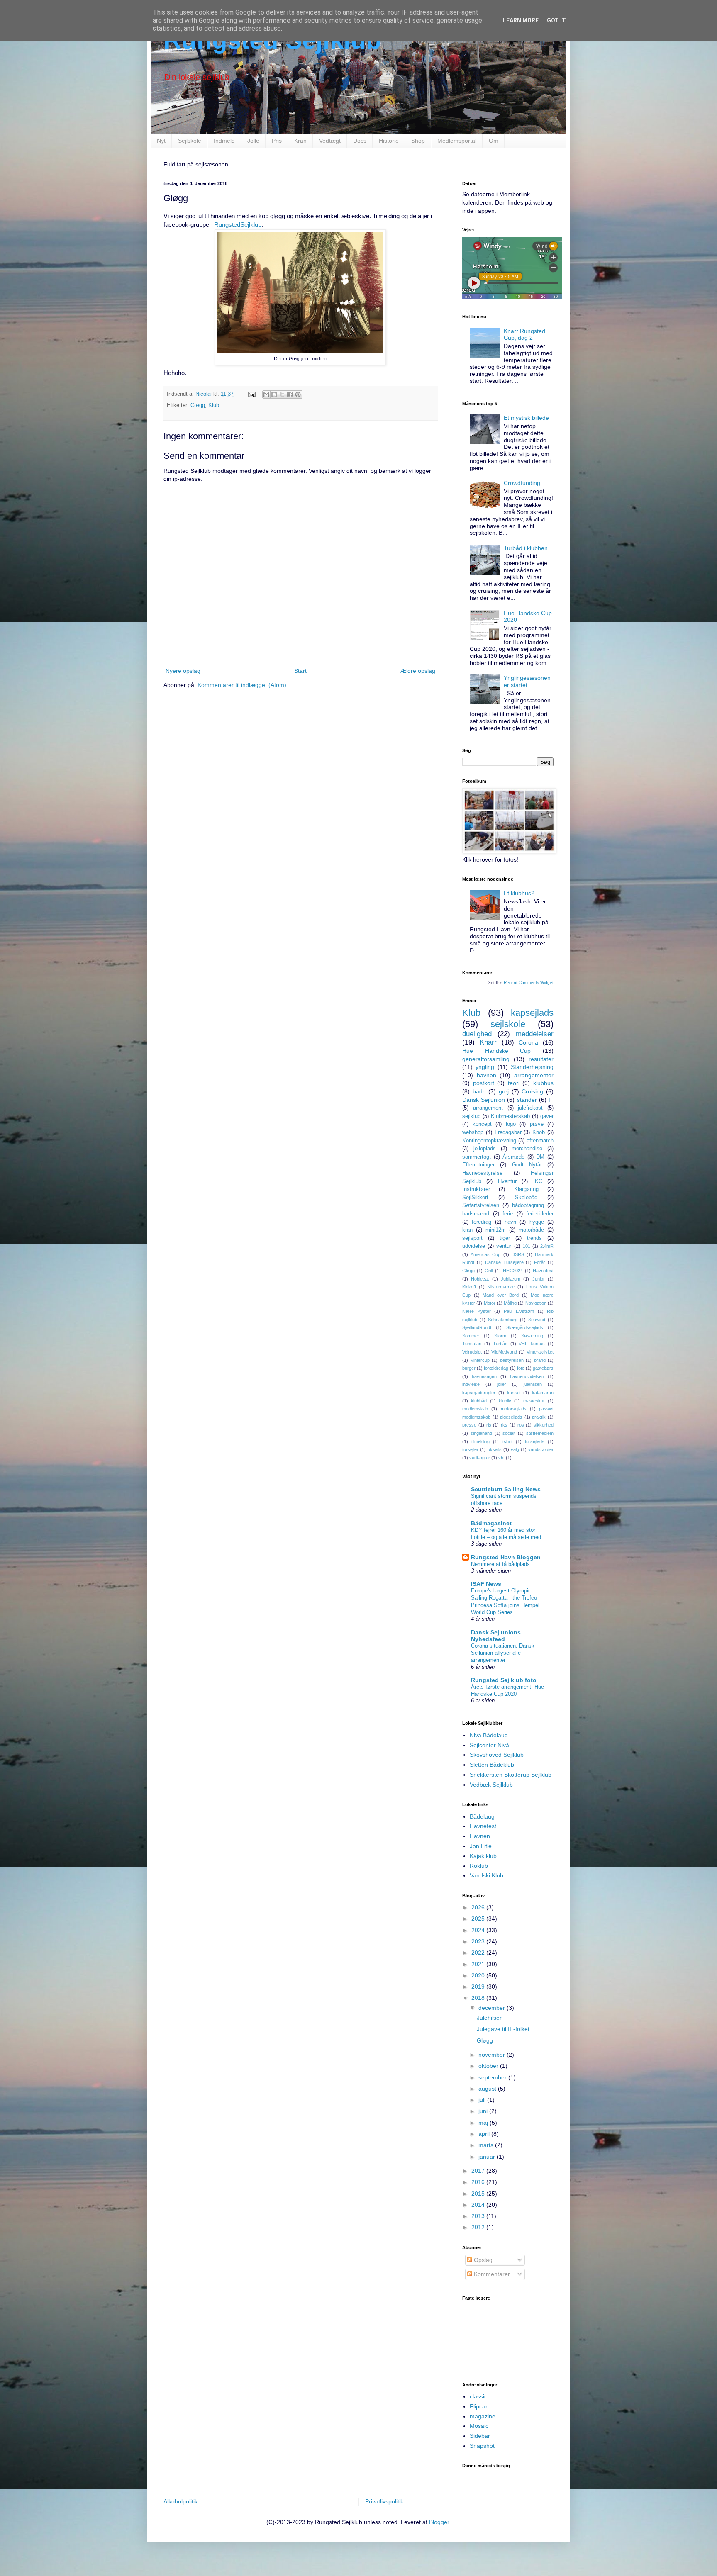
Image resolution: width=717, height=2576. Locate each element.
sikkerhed (544, 1425)
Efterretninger (478, 1165)
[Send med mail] (266, 394)
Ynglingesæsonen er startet (527, 681)
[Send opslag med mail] (251, 394)
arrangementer (534, 1075)
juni (484, 2111)
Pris (277, 141)
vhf (501, 1458)
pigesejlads (511, 1417)
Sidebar (480, 2436)
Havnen (480, 1836)
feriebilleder (540, 1214)
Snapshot (482, 2446)
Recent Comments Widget (529, 982)
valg (515, 1449)
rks (504, 1425)
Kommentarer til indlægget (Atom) (242, 685)
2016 (479, 2182)
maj (484, 2123)
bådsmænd (476, 1214)
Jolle (253, 141)
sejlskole (508, 1024)
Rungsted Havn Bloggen (506, 1557)
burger (469, 1368)
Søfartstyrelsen (481, 1205)
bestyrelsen (512, 1360)
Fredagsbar (508, 1132)
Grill (489, 1271)
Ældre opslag (418, 671)
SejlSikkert (475, 1198)
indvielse (471, 1384)
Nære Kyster (477, 1311)
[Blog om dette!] (274, 394)
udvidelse (474, 1246)
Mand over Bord (501, 1295)
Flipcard (480, 2406)
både (479, 1091)
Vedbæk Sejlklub (491, 1785)
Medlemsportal (457, 141)
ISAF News (486, 1584)
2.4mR (547, 1246)
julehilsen (533, 1384)
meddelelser (535, 1034)
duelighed (477, 1034)
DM (540, 1157)
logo (511, 1124)
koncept (482, 1124)
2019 (479, 1987)
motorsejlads (514, 1409)
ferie (508, 1214)
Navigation (536, 1303)
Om (494, 141)
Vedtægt (330, 141)
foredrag (482, 1222)
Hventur (507, 1181)
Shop (418, 141)
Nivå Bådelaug (489, 1735)
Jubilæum (511, 1279)
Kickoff (469, 1287)
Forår (540, 1262)
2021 (479, 1964)
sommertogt (477, 1157)
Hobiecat (480, 1279)
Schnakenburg (503, 1320)
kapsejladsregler (479, 1393)
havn (510, 1222)
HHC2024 (513, 1271)
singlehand (481, 1433)
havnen (487, 1075)
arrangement (488, 1108)
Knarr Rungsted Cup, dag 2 (524, 335)
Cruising (532, 1091)
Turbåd (500, 1344)
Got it (556, 20)
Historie (389, 141)
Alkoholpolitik (180, 2501)
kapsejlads (532, 1013)
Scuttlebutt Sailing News (506, 1489)
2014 (479, 2205)
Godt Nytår (527, 1165)
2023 (479, 1941)
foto (521, 1368)
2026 (479, 1907)
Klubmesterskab (510, 1116)
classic (478, 2396)
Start (300, 671)
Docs (360, 141)
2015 (479, 2194)
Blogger (439, 2522)
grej (504, 1091)
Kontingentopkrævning (489, 1141)
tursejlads (535, 1441)
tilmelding (480, 1441)
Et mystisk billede (526, 418)
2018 (479, 1998)
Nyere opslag (183, 671)
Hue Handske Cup (496, 1051)
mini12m (496, 1230)
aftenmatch (540, 1141)
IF (551, 1100)
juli (483, 2100)
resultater (541, 1059)
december (493, 2008)
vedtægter (480, 1458)
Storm (500, 1336)
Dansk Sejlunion (484, 1100)
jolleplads (485, 1149)
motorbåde (531, 1230)
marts (487, 2145)
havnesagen (484, 1376)
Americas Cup (485, 1254)
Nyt (161, 141)
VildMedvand (504, 1352)
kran (467, 1230)
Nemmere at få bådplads (500, 1564)
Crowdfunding (522, 483)
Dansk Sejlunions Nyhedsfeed (496, 1636)
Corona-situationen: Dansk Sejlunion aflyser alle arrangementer (503, 1653)
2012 (479, 2227)
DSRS (518, 1254)
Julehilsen (490, 2018)
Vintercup (480, 1360)
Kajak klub (483, 1856)
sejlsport (472, 1238)
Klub (214, 405)
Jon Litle (481, 1846)
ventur (504, 1246)
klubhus (543, 1083)
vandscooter (541, 1449)
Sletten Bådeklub (492, 1765)
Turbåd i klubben (526, 548)
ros (521, 1425)
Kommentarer (491, 2274)
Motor (490, 1303)
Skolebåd (526, 1198)
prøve (537, 1124)
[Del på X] (282, 394)
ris (489, 1425)
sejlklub (471, 1116)
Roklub (479, 1866)
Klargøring (526, 1189)
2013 (479, 2216)
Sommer (471, 1336)
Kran (300, 141)
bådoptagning (528, 1205)
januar (488, 2157)
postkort (484, 1083)
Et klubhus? (519, 893)
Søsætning (532, 1336)
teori (514, 1083)
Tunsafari (472, 1344)
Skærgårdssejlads (525, 1327)
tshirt (507, 1441)
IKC (538, 1181)
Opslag (482, 2260)
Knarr (488, 1042)
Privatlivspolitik (384, 2501)
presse (469, 1425)
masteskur (534, 1401)
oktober (489, 2066)
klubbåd (479, 1401)
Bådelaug (482, 1816)
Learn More (521, 20)
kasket (514, 1393)
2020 (479, 1975)
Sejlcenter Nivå (489, 1745)
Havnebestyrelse (482, 1173)
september (493, 2077)
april (485, 2134)
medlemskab (475, 1409)
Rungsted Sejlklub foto (504, 1680)
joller (502, 1384)
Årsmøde (513, 1157)
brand (540, 1360)
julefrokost (530, 1108)
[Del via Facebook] (290, 394)
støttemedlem (540, 1433)
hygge (537, 1222)
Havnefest (543, 1271)
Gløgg (198, 405)
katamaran (543, 1393)
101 (527, 1246)
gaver (547, 1116)
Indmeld (224, 141)
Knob (539, 1132)
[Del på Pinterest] (298, 394)
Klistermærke (501, 1287)
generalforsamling (486, 1059)
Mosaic (479, 2426)
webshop (473, 1132)
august (488, 2089)
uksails (495, 1449)
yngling (485, 1067)
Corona (528, 1042)
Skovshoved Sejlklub (497, 1755)
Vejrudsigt (472, 1352)
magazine (483, 2416)
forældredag (496, 1368)
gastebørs (543, 1368)
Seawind (537, 1320)
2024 (479, 1930)
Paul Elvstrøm (519, 1311)
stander (527, 1100)
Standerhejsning (532, 1067)
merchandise (527, 1149)
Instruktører (476, 1189)
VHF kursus (532, 1344)
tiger (505, 1238)
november (493, 2055)
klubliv (505, 1401)
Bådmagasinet (491, 1523)
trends (534, 1238)
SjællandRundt (477, 1327)
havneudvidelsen (527, 1376)
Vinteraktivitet (540, 1352)
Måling (510, 1303)
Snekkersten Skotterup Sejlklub (511, 1775)
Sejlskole (190, 141)
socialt (509, 1433)
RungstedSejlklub (238, 225)
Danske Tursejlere (504, 1262)
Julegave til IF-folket (503, 2029)
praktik (539, 1417)
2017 (479, 2171)
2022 (479, 1953)
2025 (479, 1919)
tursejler (470, 1449)
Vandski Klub (487, 1875)
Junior (539, 1279)
